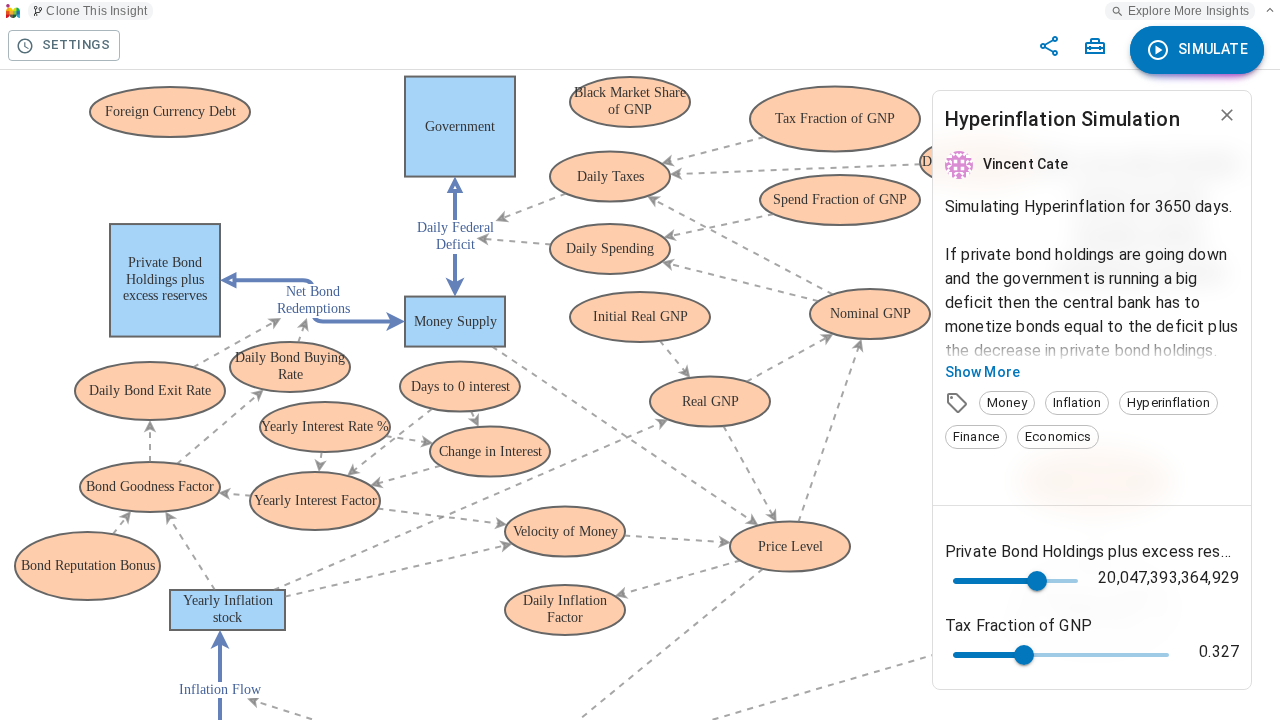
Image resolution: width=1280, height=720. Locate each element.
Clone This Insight (96, 11)
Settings (76, 44)
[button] (1007, 403)
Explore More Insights (1188, 11)
